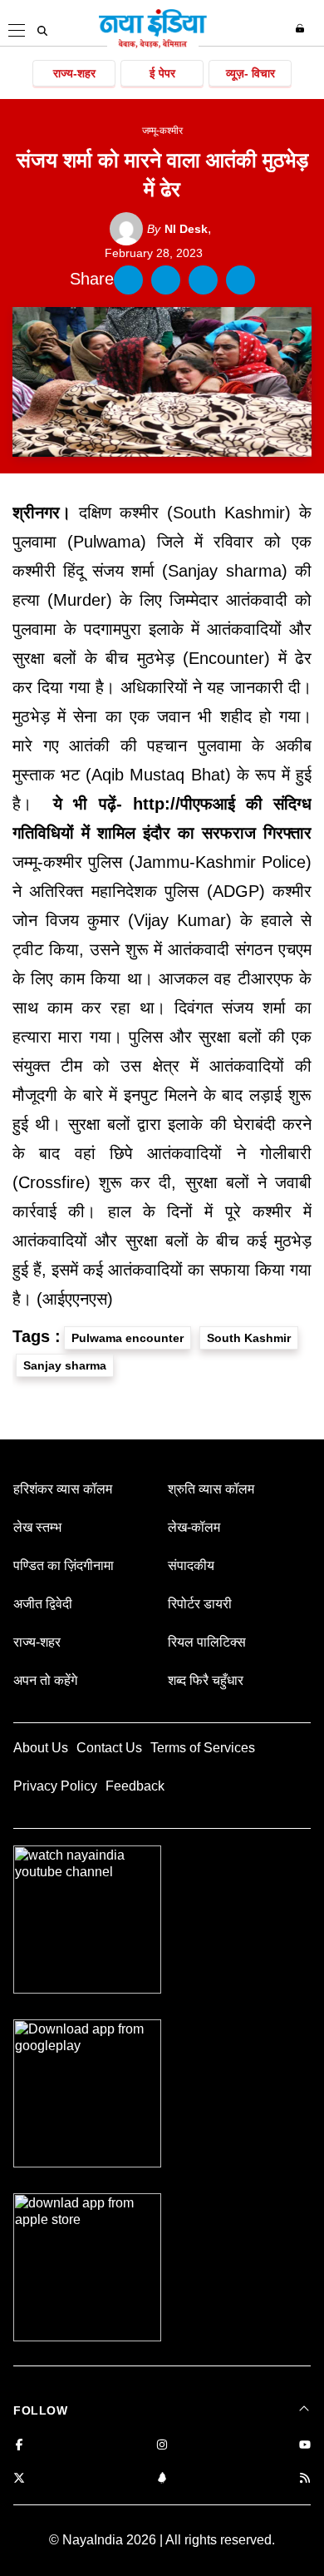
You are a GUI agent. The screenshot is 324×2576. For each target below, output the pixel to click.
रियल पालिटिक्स (207, 1642)
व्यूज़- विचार (250, 73)
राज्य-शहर (74, 73)
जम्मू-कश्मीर (162, 131)
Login (302, 28)
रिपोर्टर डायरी (200, 1604)
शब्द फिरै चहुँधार (206, 1680)
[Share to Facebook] (128, 280)
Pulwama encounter (128, 1338)
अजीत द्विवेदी (43, 1604)
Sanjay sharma (65, 1365)
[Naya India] (153, 45)
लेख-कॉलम (194, 1527)
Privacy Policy (55, 1786)
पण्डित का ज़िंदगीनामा (64, 1565)
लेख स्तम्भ (37, 1527)
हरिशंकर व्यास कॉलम (63, 1489)
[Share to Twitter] (166, 280)
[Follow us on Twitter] (19, 2479)
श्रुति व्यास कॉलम (211, 1489)
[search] (42, 31)
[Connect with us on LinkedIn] (162, 2479)
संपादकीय (191, 1565)
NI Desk (177, 229)
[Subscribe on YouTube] (305, 2446)
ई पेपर (162, 73)
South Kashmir (249, 1338)
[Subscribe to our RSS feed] (305, 2479)
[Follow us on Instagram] (162, 2446)
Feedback (135, 1786)
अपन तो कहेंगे (45, 1680)
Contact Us (109, 1748)
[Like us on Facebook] (19, 2446)
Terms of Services (203, 1748)
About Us (41, 1748)
